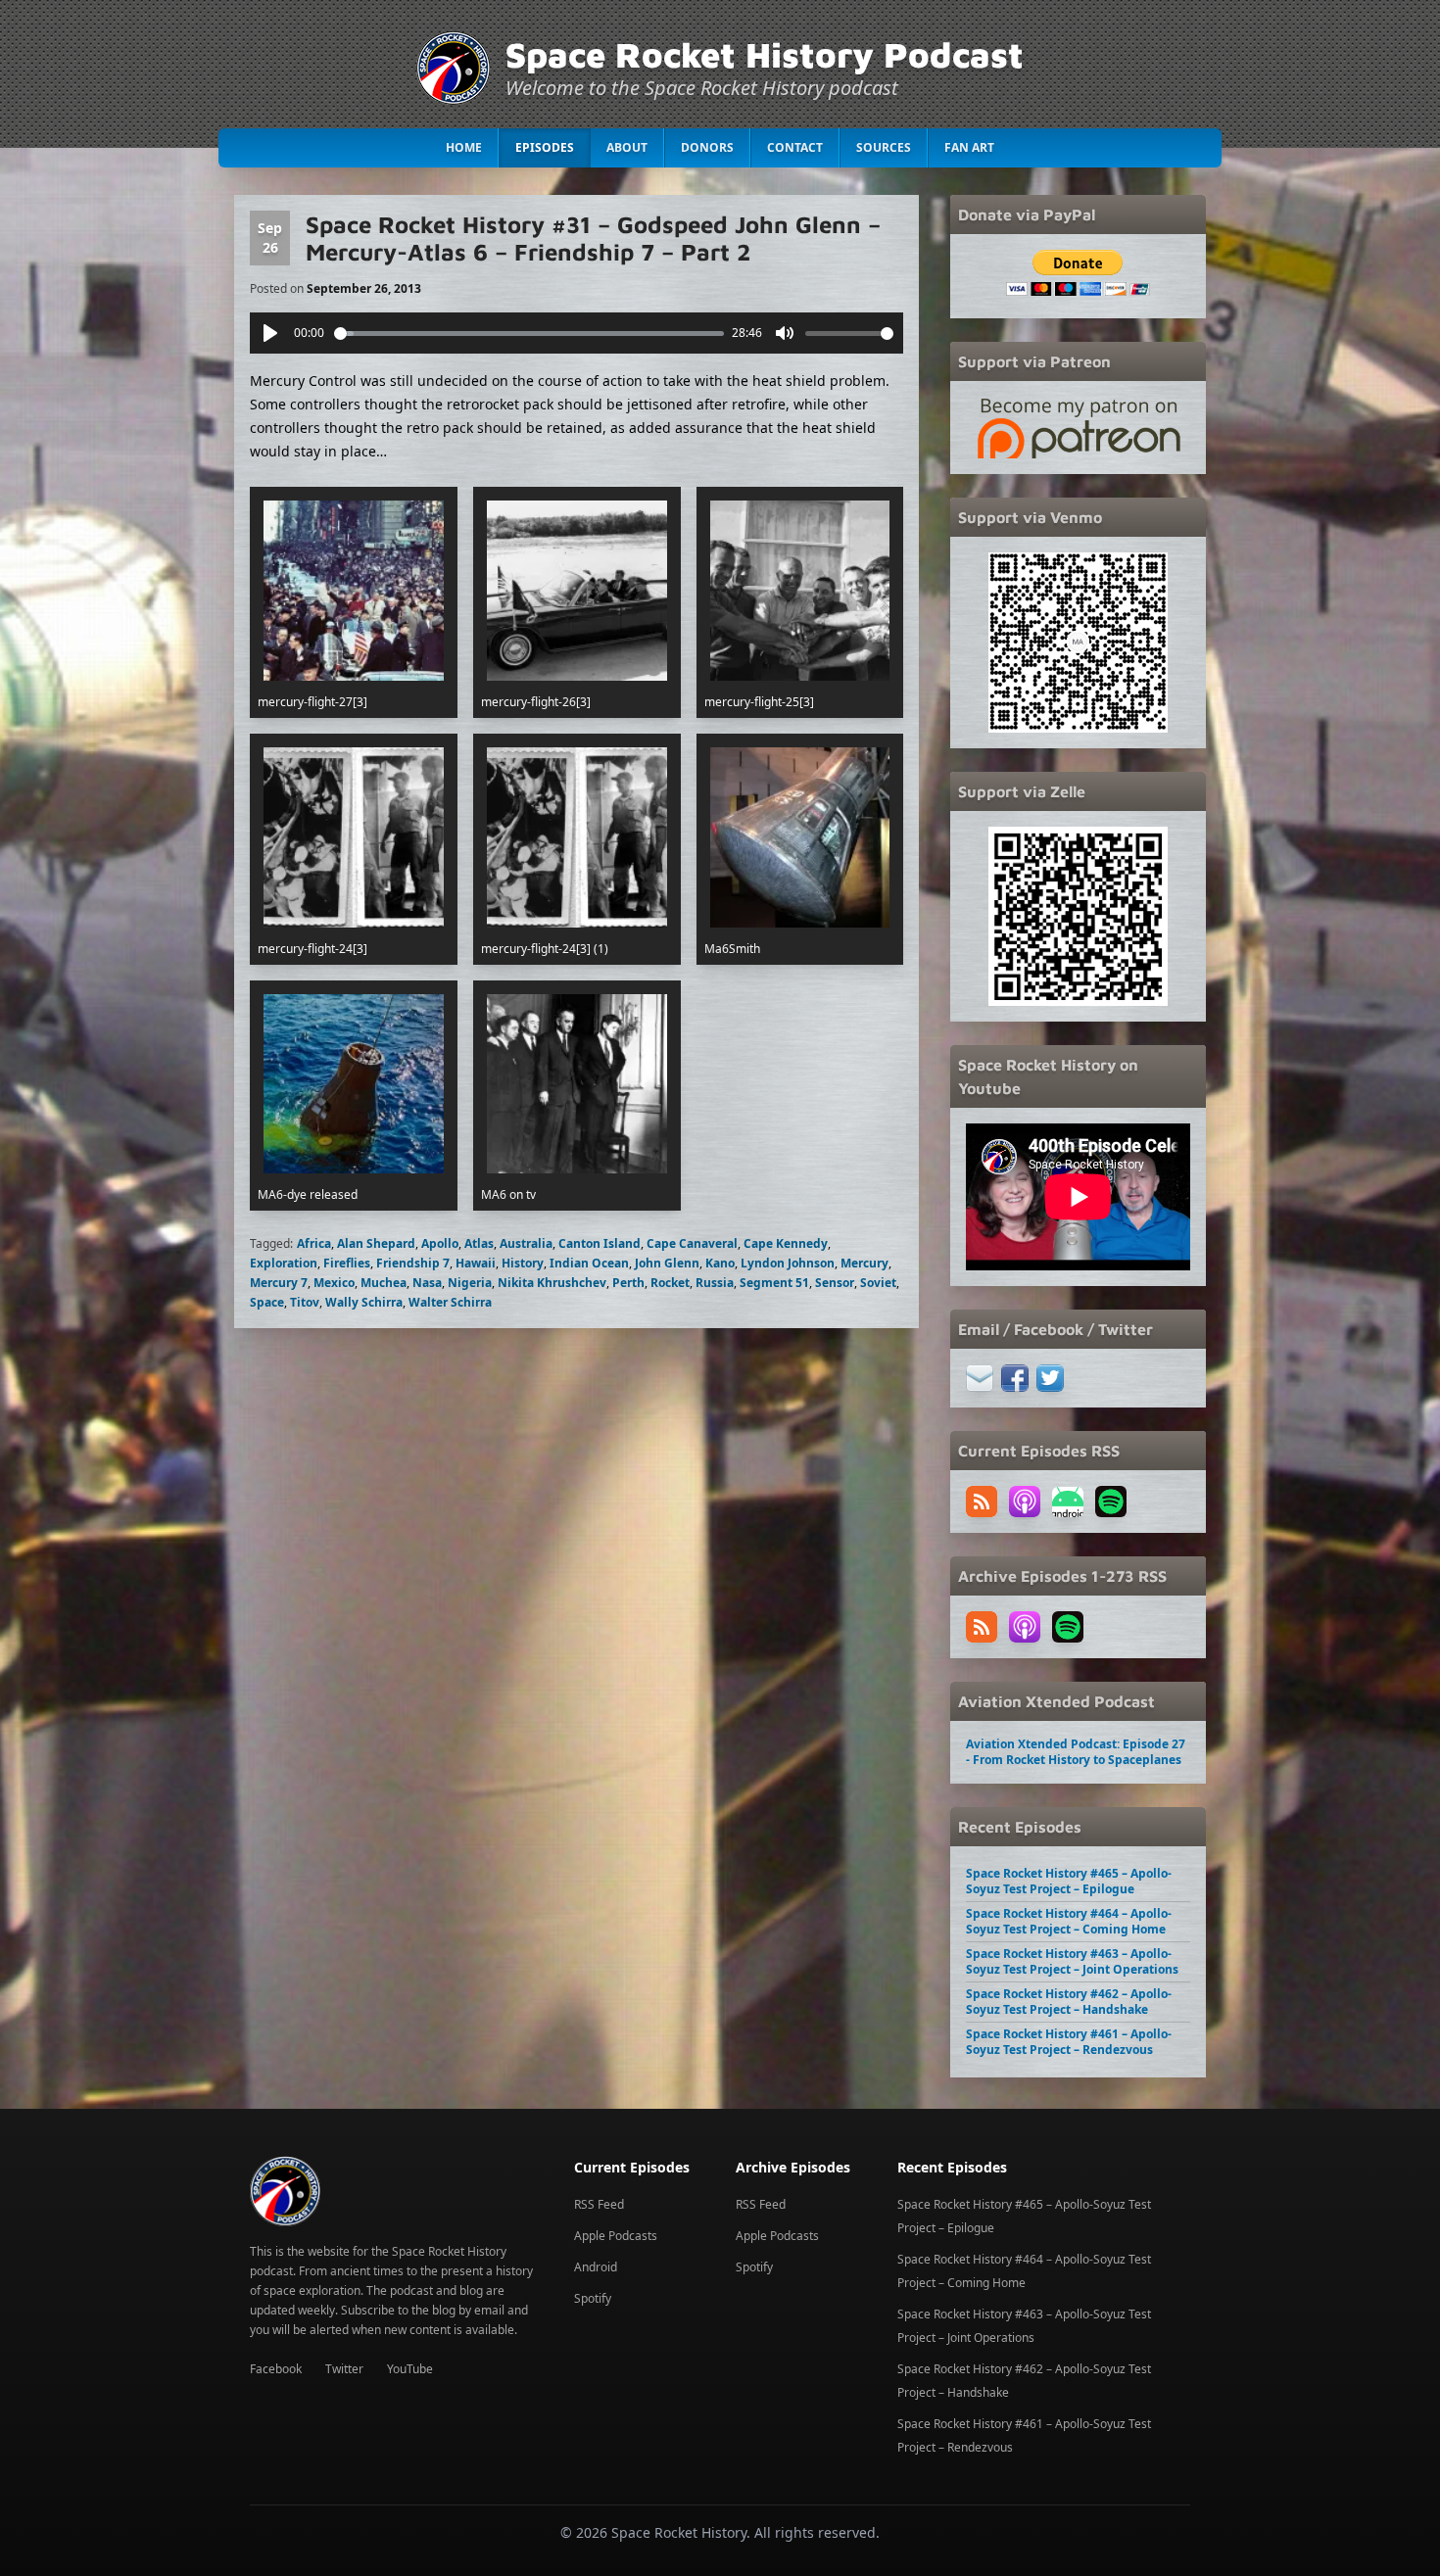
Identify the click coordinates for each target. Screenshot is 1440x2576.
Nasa (427, 1283)
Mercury (864, 1263)
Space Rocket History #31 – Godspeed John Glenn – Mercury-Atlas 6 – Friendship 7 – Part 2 (593, 238)
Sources (884, 147)
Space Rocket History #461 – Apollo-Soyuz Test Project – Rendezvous (1069, 2042)
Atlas (479, 1243)
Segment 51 (774, 1283)
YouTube (410, 2369)
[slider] (529, 334)
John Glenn (667, 1263)
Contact (795, 147)
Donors (707, 147)
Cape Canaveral (692, 1243)
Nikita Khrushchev (552, 1283)
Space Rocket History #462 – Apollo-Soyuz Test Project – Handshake (1069, 2002)
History (523, 1263)
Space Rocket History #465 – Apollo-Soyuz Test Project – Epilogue (1069, 1881)
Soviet (878, 1283)
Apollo (440, 1243)
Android (596, 2267)
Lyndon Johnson (788, 1263)
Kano (720, 1263)
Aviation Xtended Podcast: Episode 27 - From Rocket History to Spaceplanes (1076, 1752)
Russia (715, 1283)
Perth (628, 1283)
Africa (314, 1243)
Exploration (284, 1263)
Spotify (593, 2298)
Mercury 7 (279, 1283)
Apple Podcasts (616, 2236)
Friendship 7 (413, 1263)
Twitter (344, 2369)
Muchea (384, 1283)
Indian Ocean (589, 1263)
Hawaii (476, 1263)
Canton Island (600, 1243)
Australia (526, 1243)
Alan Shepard (376, 1243)
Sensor (835, 1283)
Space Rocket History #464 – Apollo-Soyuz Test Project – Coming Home (1069, 1921)
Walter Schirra (450, 1302)
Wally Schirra (364, 1302)
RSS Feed (599, 2204)
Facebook (276, 2369)
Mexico (334, 1283)
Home (464, 147)
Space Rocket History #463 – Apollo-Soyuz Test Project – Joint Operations (1072, 1961)
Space (267, 1302)
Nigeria (470, 1283)
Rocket (670, 1283)
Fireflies (347, 1263)
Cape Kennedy (786, 1243)
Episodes (545, 147)
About (627, 147)
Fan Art (969, 147)
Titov (305, 1302)
